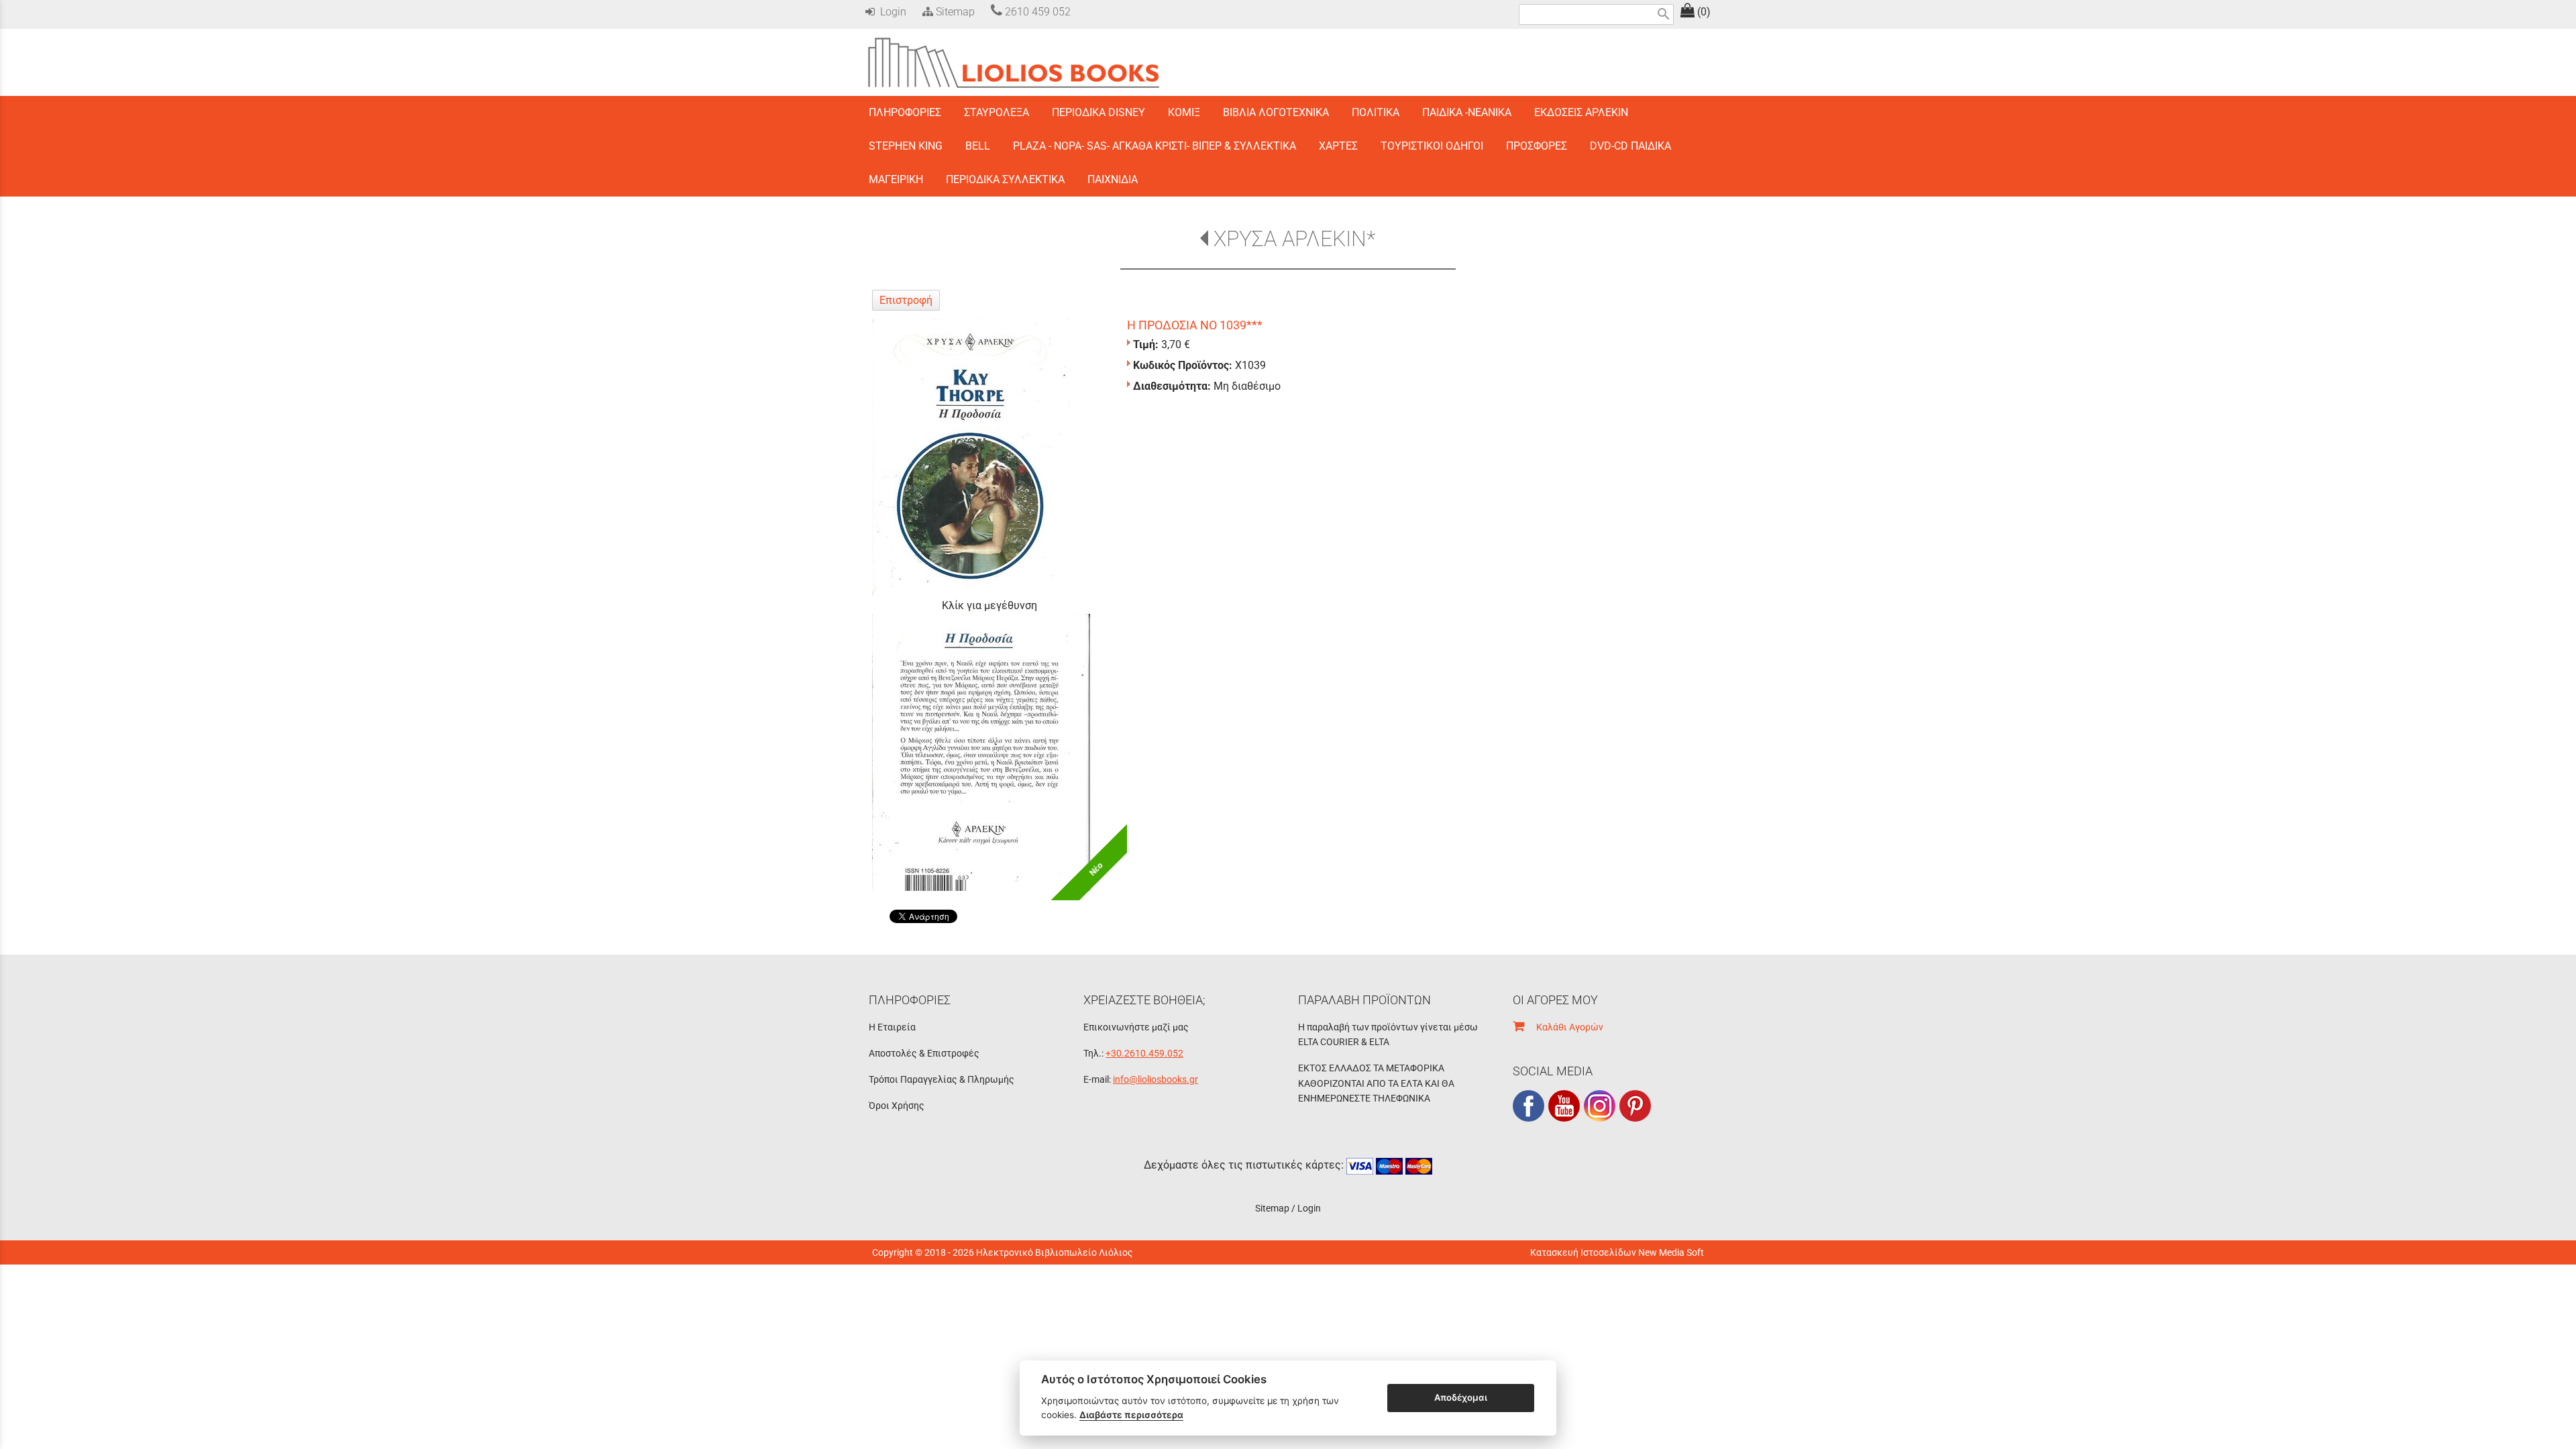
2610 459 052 (1036, 12)
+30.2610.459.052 (1144, 1053)
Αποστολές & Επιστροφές (924, 1053)
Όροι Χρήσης (897, 1106)
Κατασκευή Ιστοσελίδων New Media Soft (1617, 1252)
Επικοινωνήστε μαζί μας (1136, 1027)
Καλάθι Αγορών (1564, 1027)
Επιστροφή (906, 300)
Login (891, 12)
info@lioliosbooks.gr (1156, 1079)
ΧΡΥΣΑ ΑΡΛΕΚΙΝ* (1294, 239)
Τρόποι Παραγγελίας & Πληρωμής (942, 1079)
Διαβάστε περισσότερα (1131, 1415)
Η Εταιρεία (892, 1027)
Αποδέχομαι (1461, 1397)
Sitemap (954, 12)
